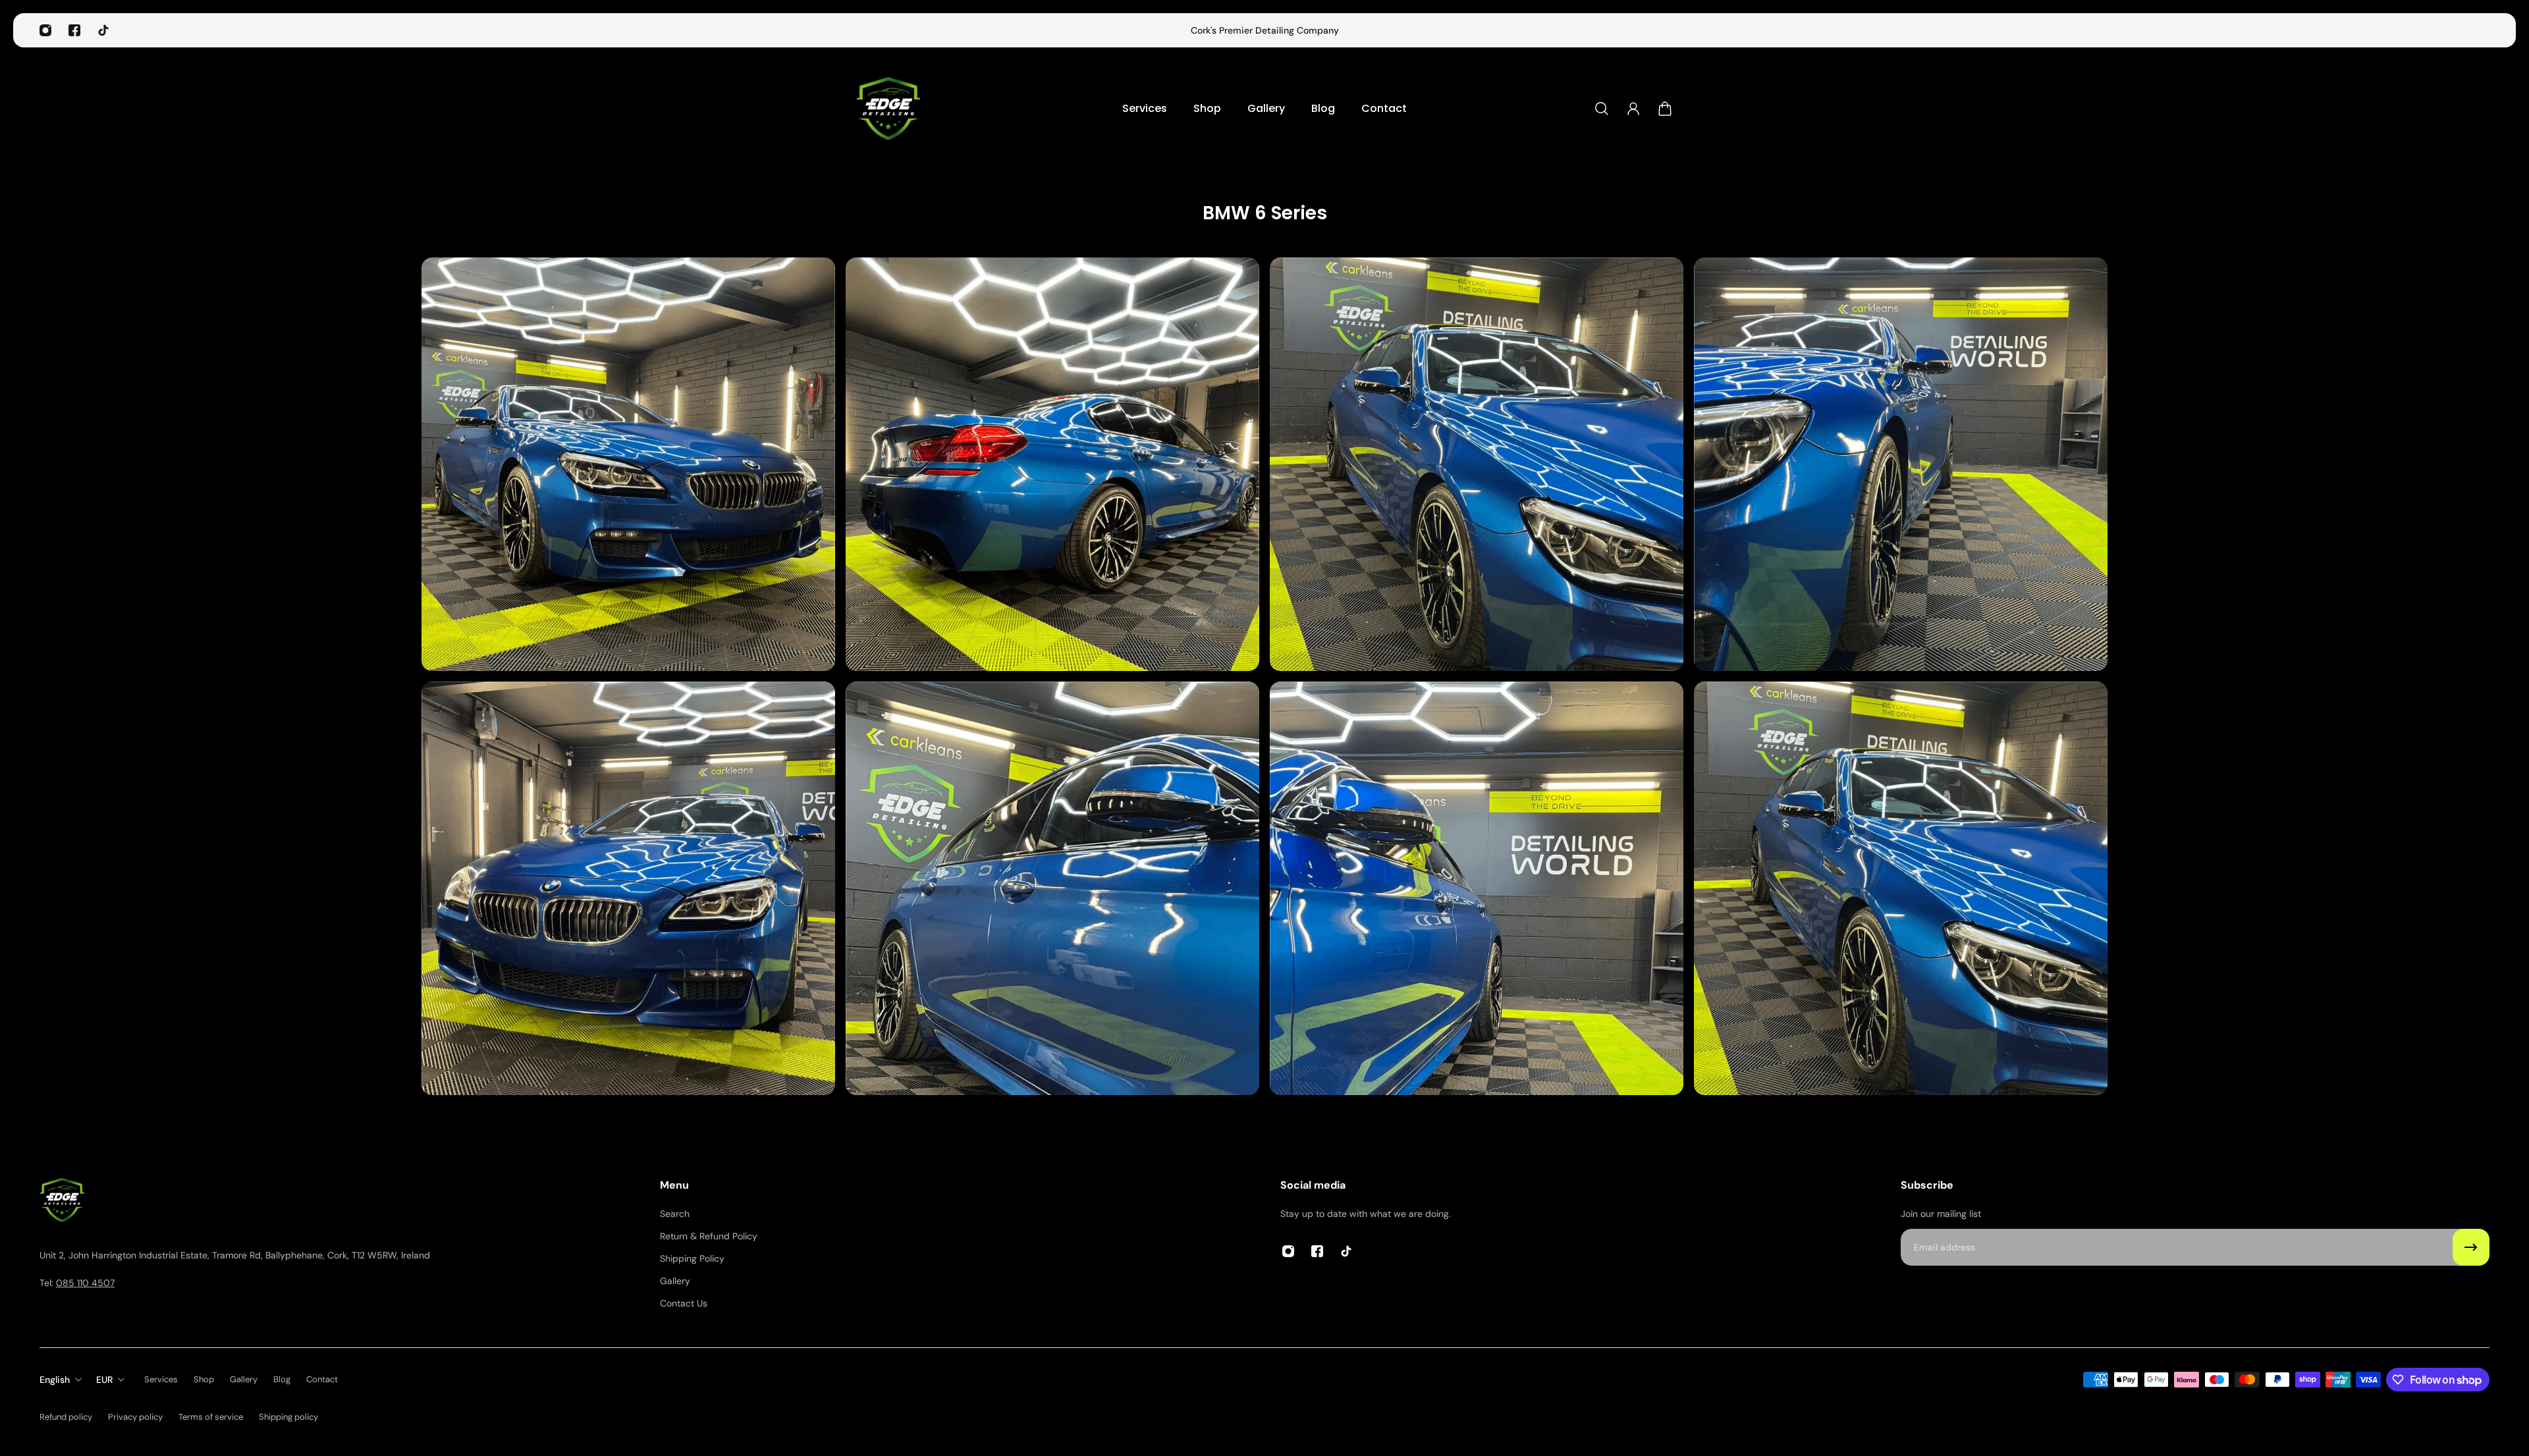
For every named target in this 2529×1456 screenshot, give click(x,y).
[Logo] (889, 108)
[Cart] (1665, 109)
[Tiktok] (103, 30)
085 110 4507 (85, 1283)
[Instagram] (45, 30)
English (55, 1380)
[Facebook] (74, 30)
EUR (104, 1380)
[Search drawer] (1602, 109)
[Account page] (1633, 109)
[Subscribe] (2471, 1247)
